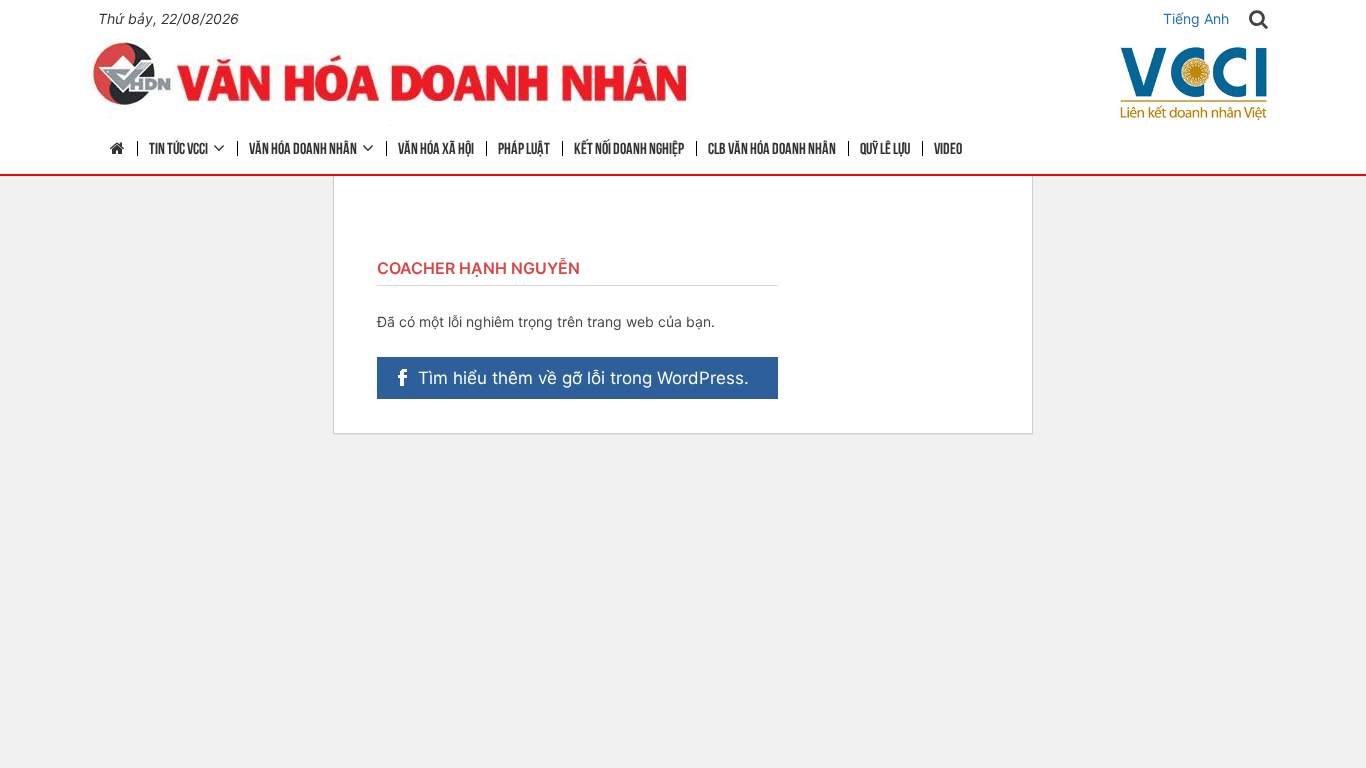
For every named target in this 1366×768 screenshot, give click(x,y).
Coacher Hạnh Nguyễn (478, 268)
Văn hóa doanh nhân (303, 147)
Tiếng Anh (1196, 18)
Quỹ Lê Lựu (885, 147)
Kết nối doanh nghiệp (629, 147)
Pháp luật (524, 147)
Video (948, 147)
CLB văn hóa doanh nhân (772, 147)
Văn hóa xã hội (436, 147)
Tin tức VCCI (178, 147)
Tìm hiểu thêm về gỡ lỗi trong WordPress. (583, 378)
